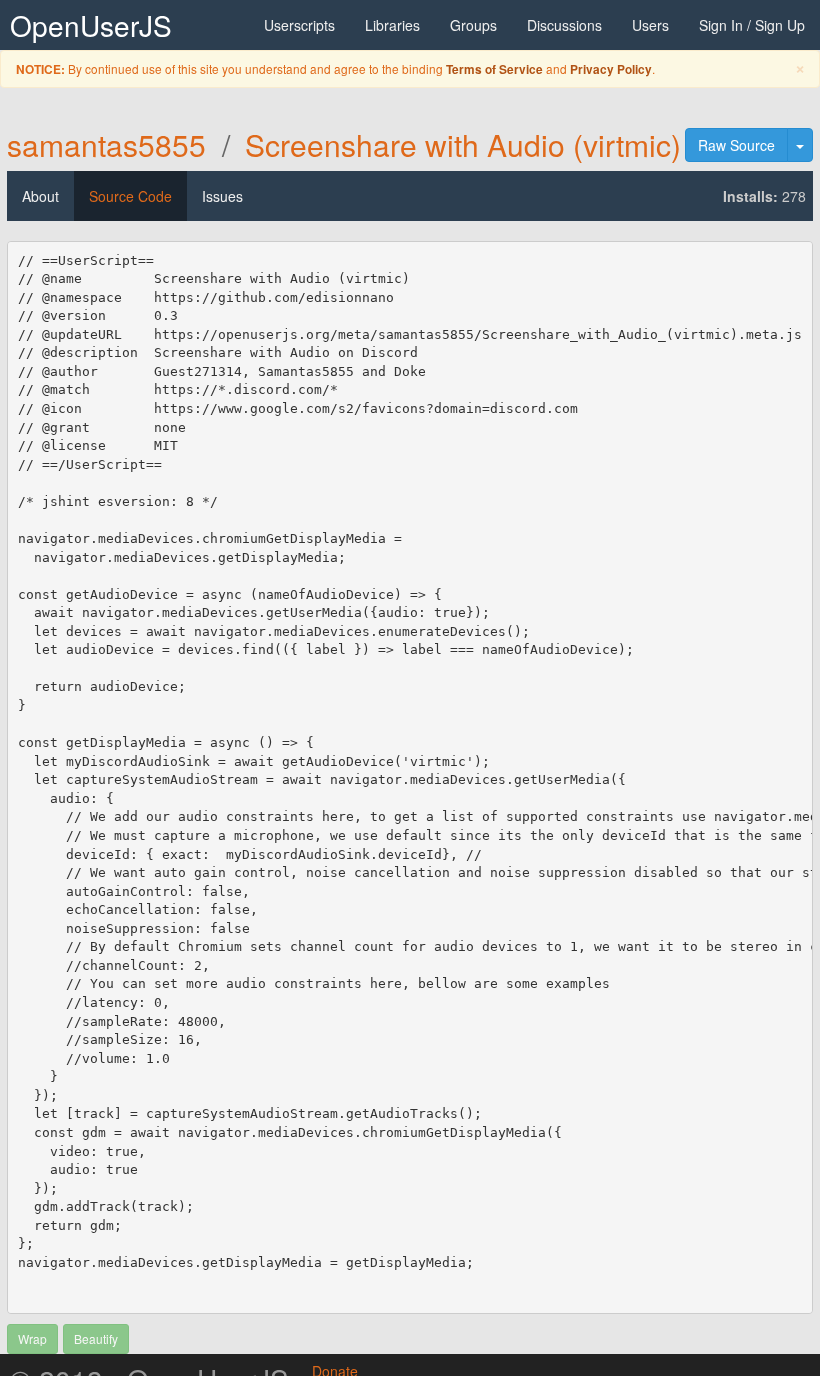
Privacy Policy (611, 69)
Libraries (392, 25)
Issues (222, 196)
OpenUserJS (91, 25)
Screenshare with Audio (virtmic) (463, 144)
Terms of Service (494, 69)
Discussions (564, 25)
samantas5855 (106, 144)
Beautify (96, 1338)
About (40, 196)
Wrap (32, 1338)
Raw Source (736, 145)
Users (650, 25)
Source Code (130, 196)
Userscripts (299, 25)
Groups (473, 25)
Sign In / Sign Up (752, 25)
